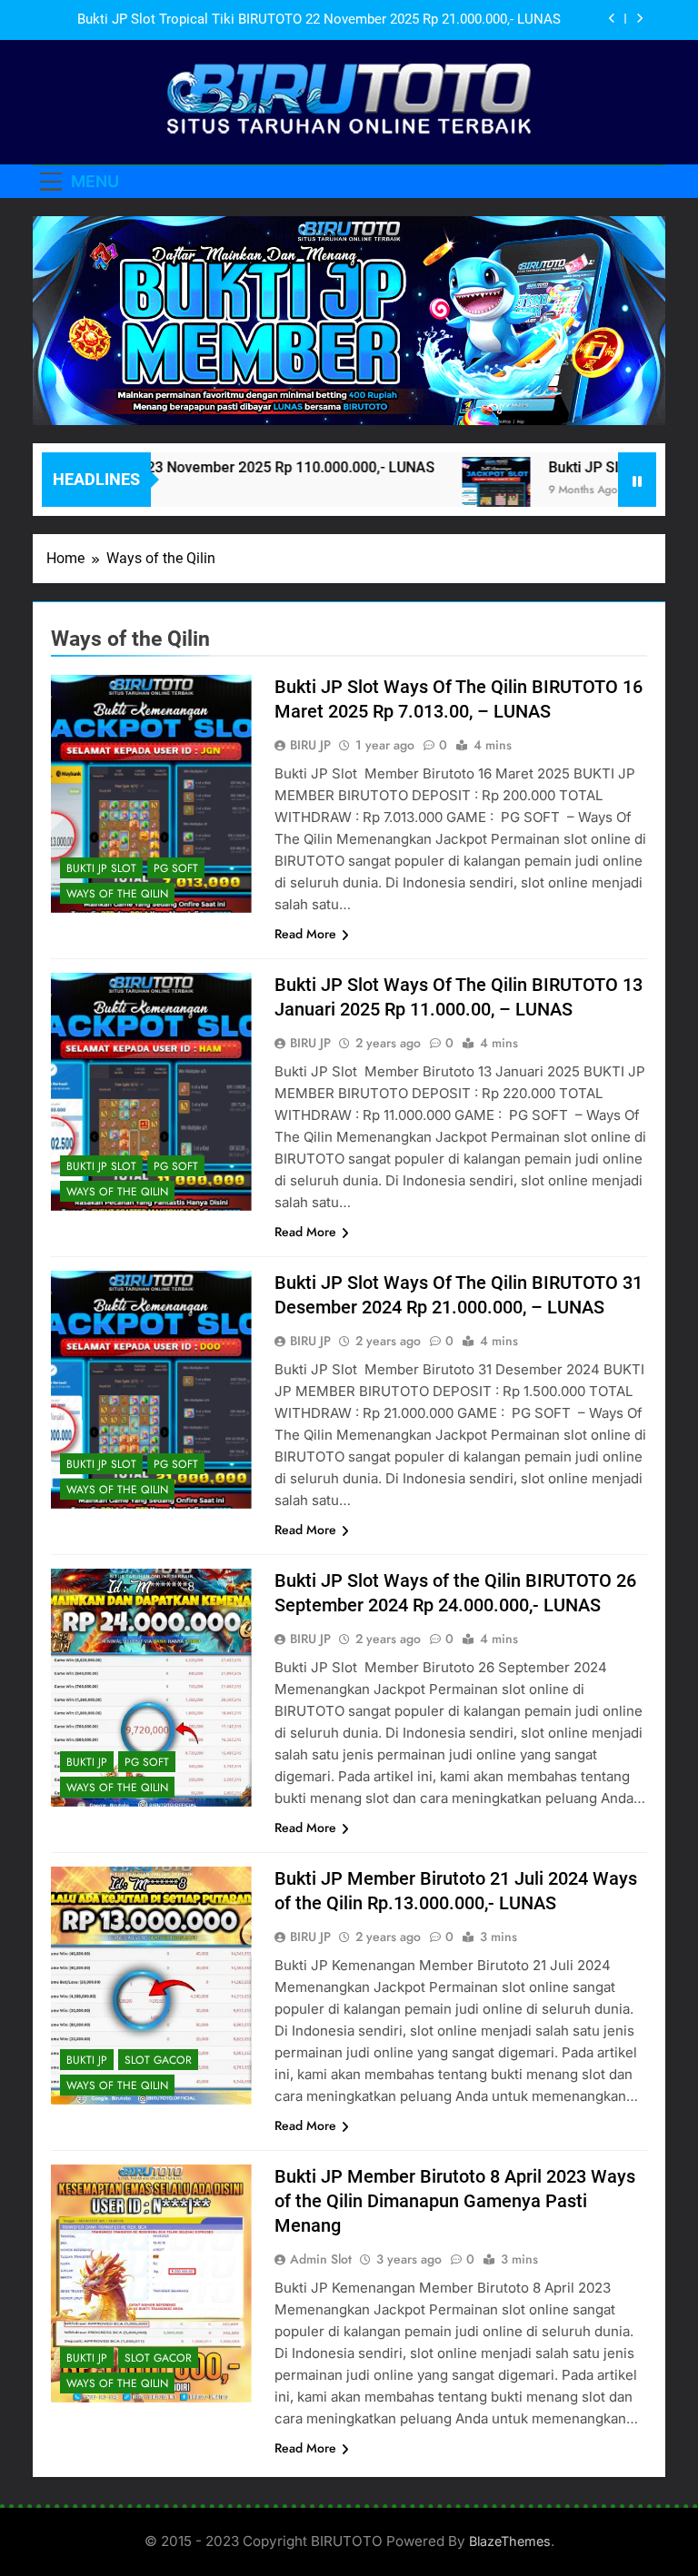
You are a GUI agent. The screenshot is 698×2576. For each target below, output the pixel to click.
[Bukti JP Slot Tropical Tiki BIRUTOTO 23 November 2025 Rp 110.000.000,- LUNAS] (460, 491)
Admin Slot (321, 2259)
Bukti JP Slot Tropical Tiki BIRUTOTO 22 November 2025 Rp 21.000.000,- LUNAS (319, 20)
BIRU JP (310, 745)
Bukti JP (87, 1762)
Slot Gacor (158, 2060)
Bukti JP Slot (101, 868)
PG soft (176, 868)
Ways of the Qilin (117, 894)
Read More (305, 934)
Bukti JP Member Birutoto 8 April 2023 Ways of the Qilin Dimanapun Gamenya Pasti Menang (455, 2201)
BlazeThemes (510, 2541)
